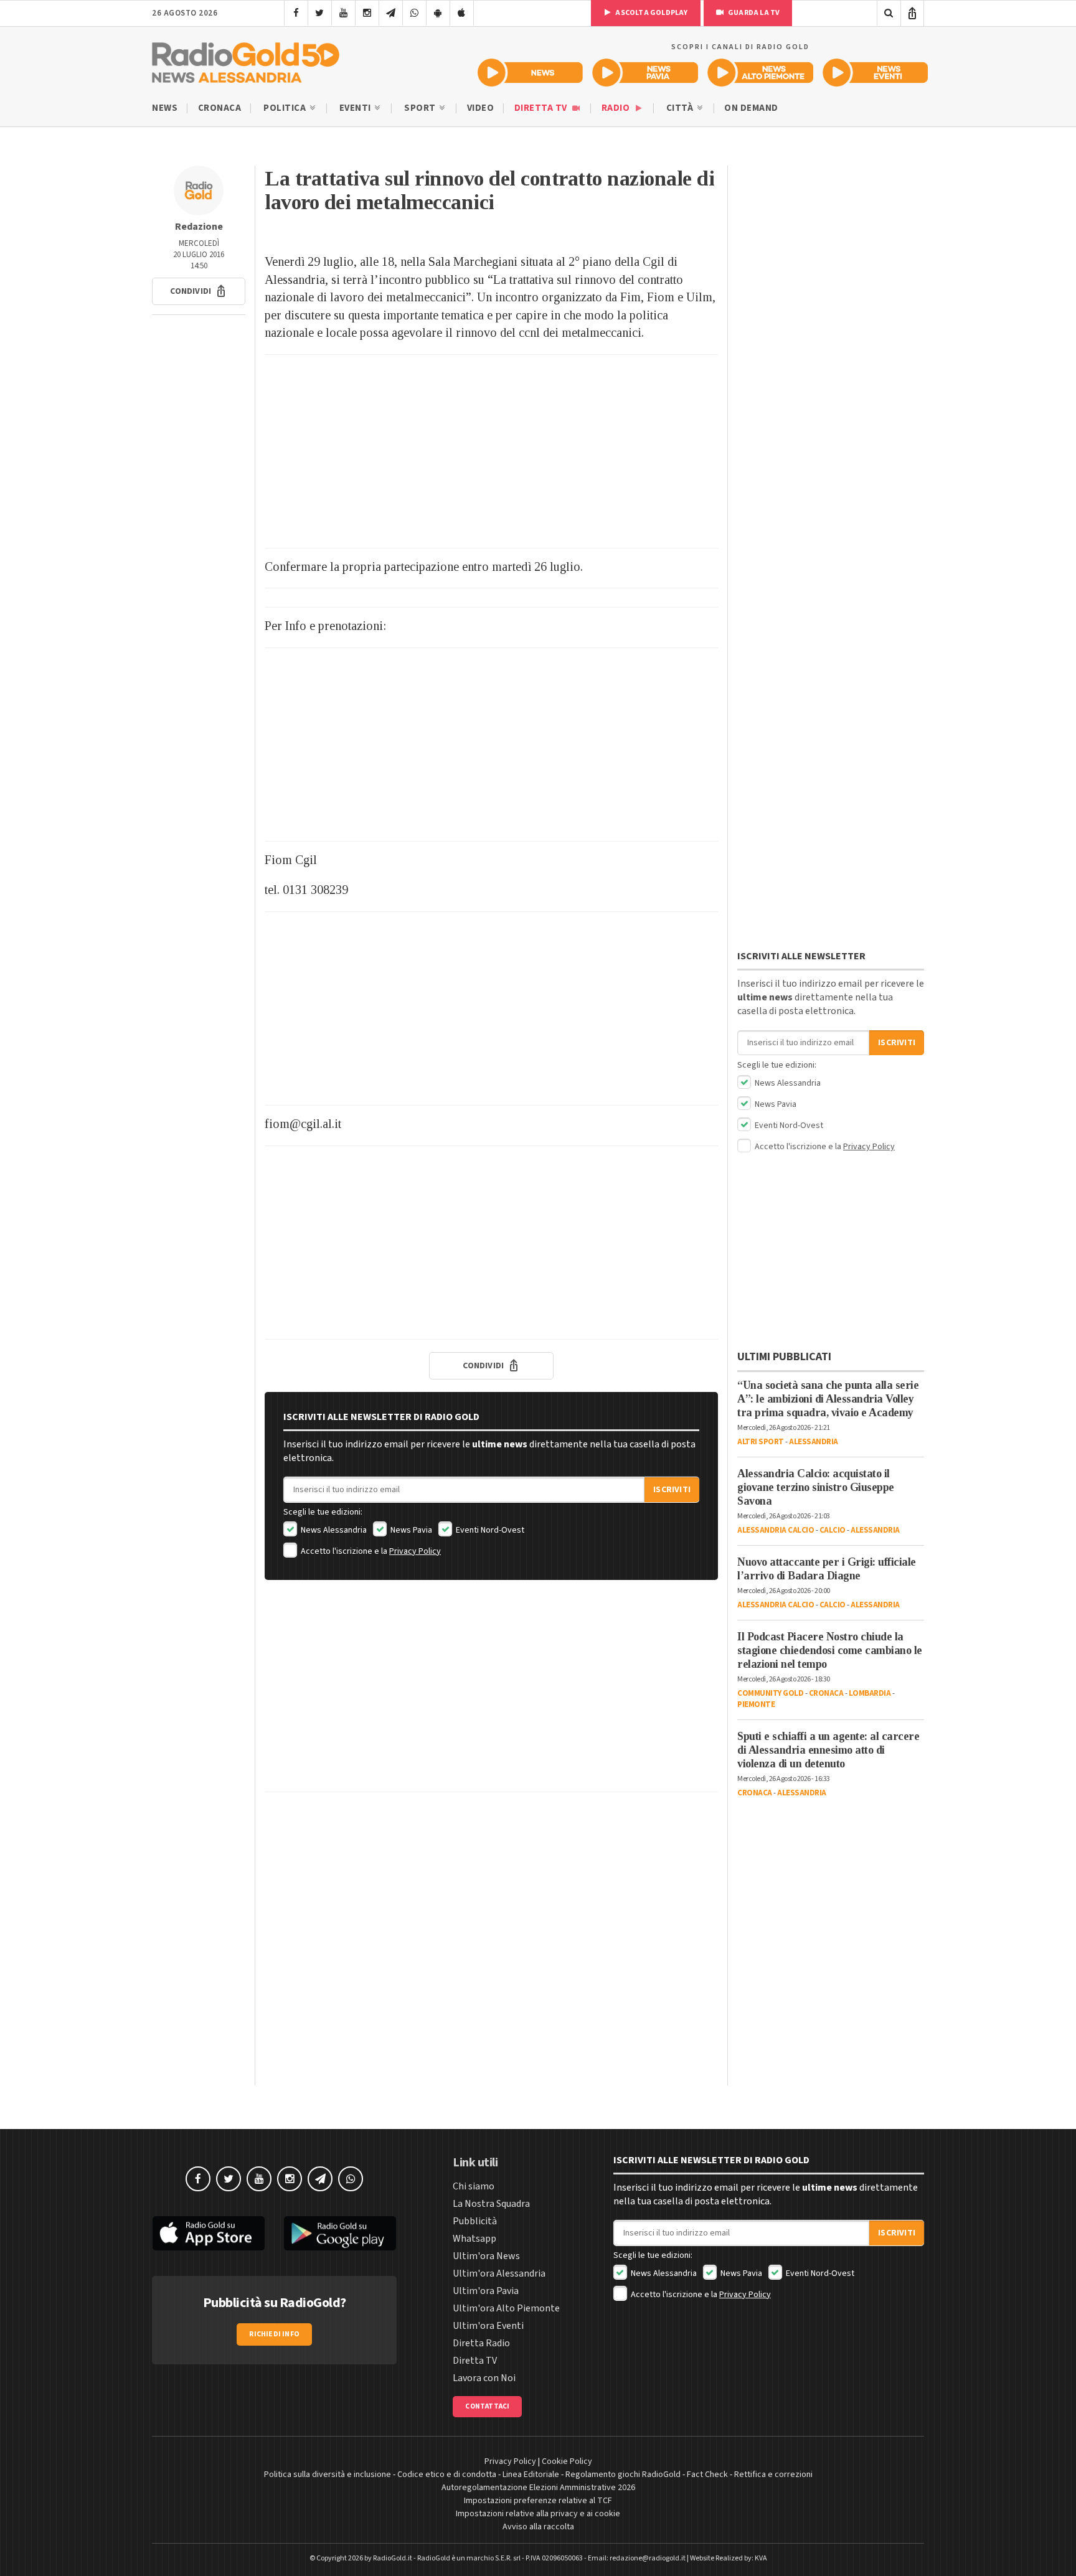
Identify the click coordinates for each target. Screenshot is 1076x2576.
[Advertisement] (491, 451)
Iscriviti (672, 1490)
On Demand (751, 108)
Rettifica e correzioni (773, 2475)
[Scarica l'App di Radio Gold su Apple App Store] (209, 2234)
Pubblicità (475, 2221)
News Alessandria (333, 1530)
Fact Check (707, 2475)
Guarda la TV (753, 13)
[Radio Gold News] (530, 73)
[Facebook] (296, 13)
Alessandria (814, 1442)
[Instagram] (367, 13)
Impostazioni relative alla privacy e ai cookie (538, 2514)
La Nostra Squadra (491, 2204)
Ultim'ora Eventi (488, 2326)
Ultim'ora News (486, 2256)
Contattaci (487, 2406)
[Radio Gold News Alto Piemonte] (761, 73)
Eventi (356, 108)
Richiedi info (274, 2334)
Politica (286, 108)
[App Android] (438, 13)
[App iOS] (462, 13)
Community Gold (770, 1693)
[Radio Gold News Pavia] (645, 73)
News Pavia (410, 1530)
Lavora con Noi (484, 2378)
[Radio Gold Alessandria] (246, 60)
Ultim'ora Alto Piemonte (506, 2308)
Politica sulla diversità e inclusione (328, 2475)
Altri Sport (761, 1442)
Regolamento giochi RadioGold (623, 2475)
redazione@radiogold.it (648, 2558)
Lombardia (870, 1693)
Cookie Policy (567, 2461)
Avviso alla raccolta (538, 2527)
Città (681, 108)
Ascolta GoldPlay (651, 13)
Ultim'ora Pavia (486, 2291)
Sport (421, 108)
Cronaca (220, 108)
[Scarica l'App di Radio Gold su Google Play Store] (341, 2234)
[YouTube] (343, 13)
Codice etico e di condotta (447, 2475)
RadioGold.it (393, 2558)
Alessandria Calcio (776, 1530)
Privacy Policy (415, 1551)
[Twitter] (320, 13)
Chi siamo (474, 2186)
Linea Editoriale (531, 2475)
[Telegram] (391, 13)
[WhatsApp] (414, 13)
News (165, 108)
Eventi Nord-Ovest (489, 1530)
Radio (617, 108)
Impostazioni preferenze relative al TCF (538, 2501)
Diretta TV (542, 108)
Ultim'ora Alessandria (499, 2273)
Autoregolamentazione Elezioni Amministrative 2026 (538, 2488)
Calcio (833, 1530)
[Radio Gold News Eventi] (875, 73)
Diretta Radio (481, 2343)
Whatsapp (474, 2239)
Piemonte (756, 1704)
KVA (761, 2558)
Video (481, 108)
